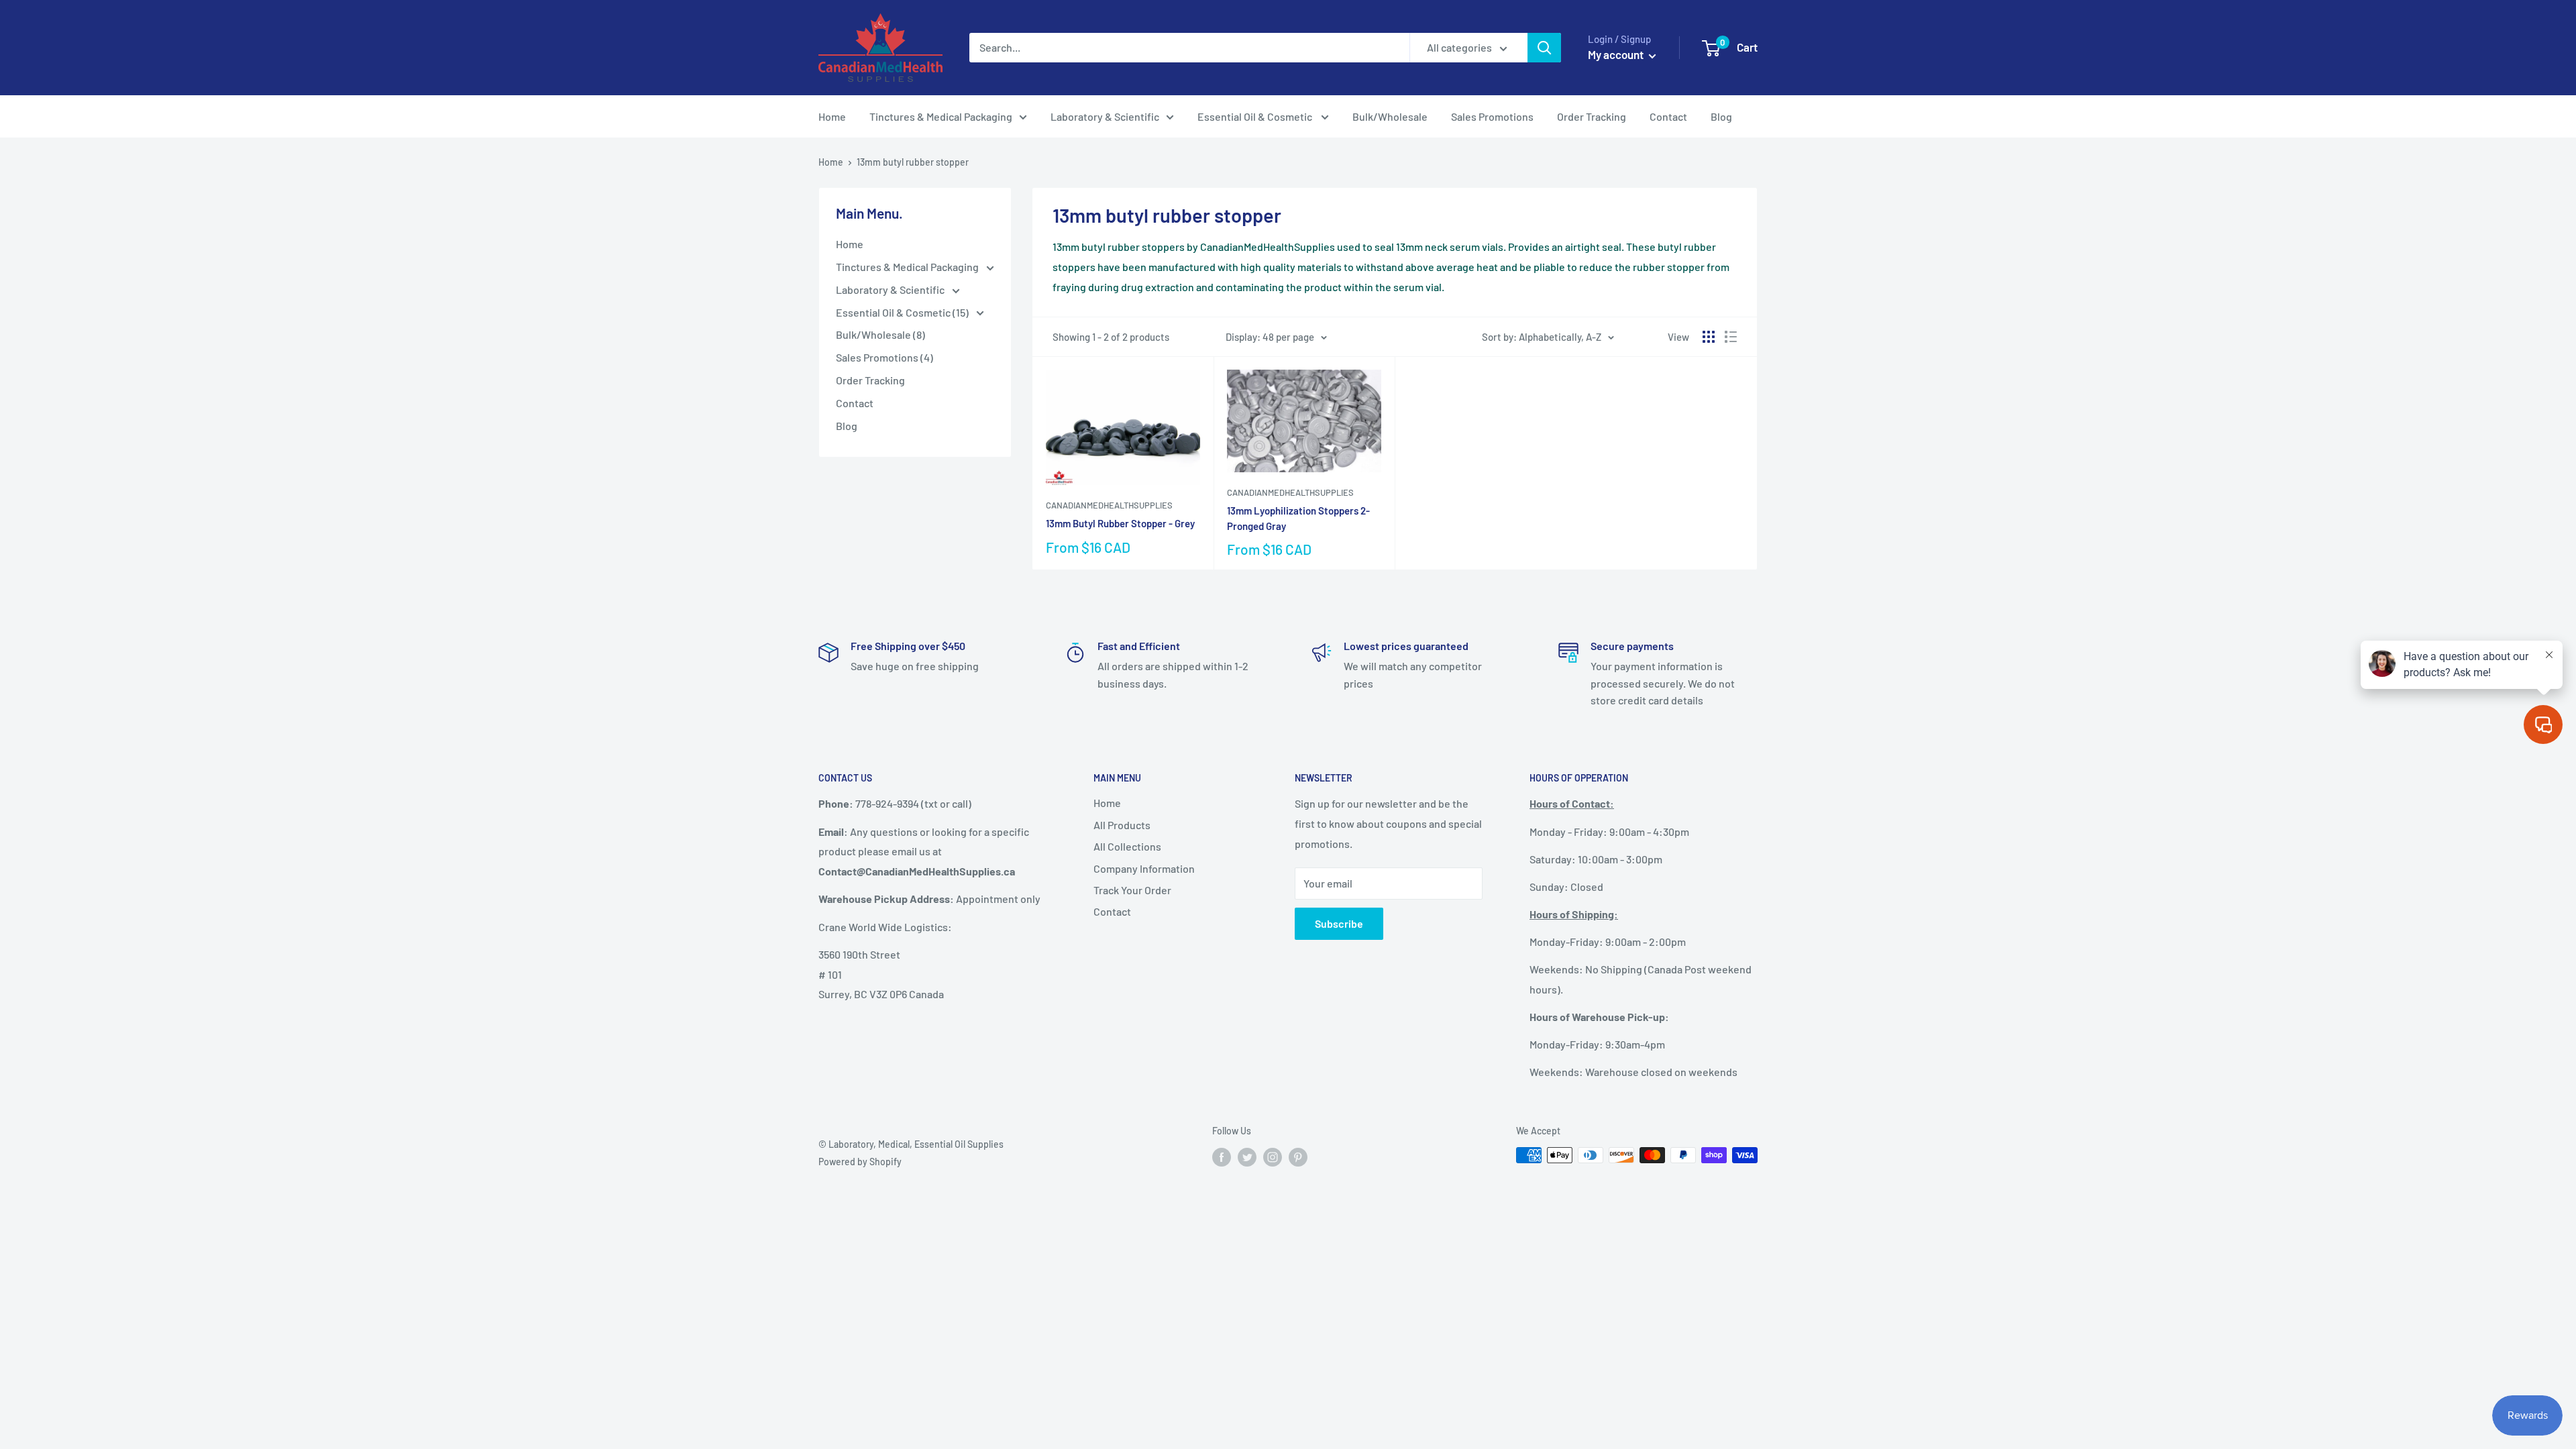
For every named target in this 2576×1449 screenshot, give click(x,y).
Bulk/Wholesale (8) (880, 334)
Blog (1721, 116)
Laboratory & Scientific (1105, 116)
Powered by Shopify (860, 1162)
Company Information (1144, 868)
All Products (1122, 825)
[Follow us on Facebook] (1222, 1157)
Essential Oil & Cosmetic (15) (903, 312)
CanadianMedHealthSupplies (1109, 505)
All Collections (1127, 846)
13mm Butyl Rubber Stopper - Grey (1120, 523)
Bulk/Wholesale (1390, 116)
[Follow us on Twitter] (1247, 1157)
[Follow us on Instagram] (1273, 1157)
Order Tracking (1592, 116)
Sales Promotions (1492, 116)
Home (832, 116)
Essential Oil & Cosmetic (1256, 116)
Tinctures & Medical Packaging (941, 116)
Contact (1668, 116)
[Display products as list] (1731, 337)
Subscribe (1339, 923)
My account (1617, 54)
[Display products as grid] (1709, 337)
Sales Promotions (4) (884, 357)
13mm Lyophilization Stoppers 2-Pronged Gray (1298, 518)
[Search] (1544, 48)
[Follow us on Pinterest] (1298, 1157)
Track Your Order (1132, 890)
